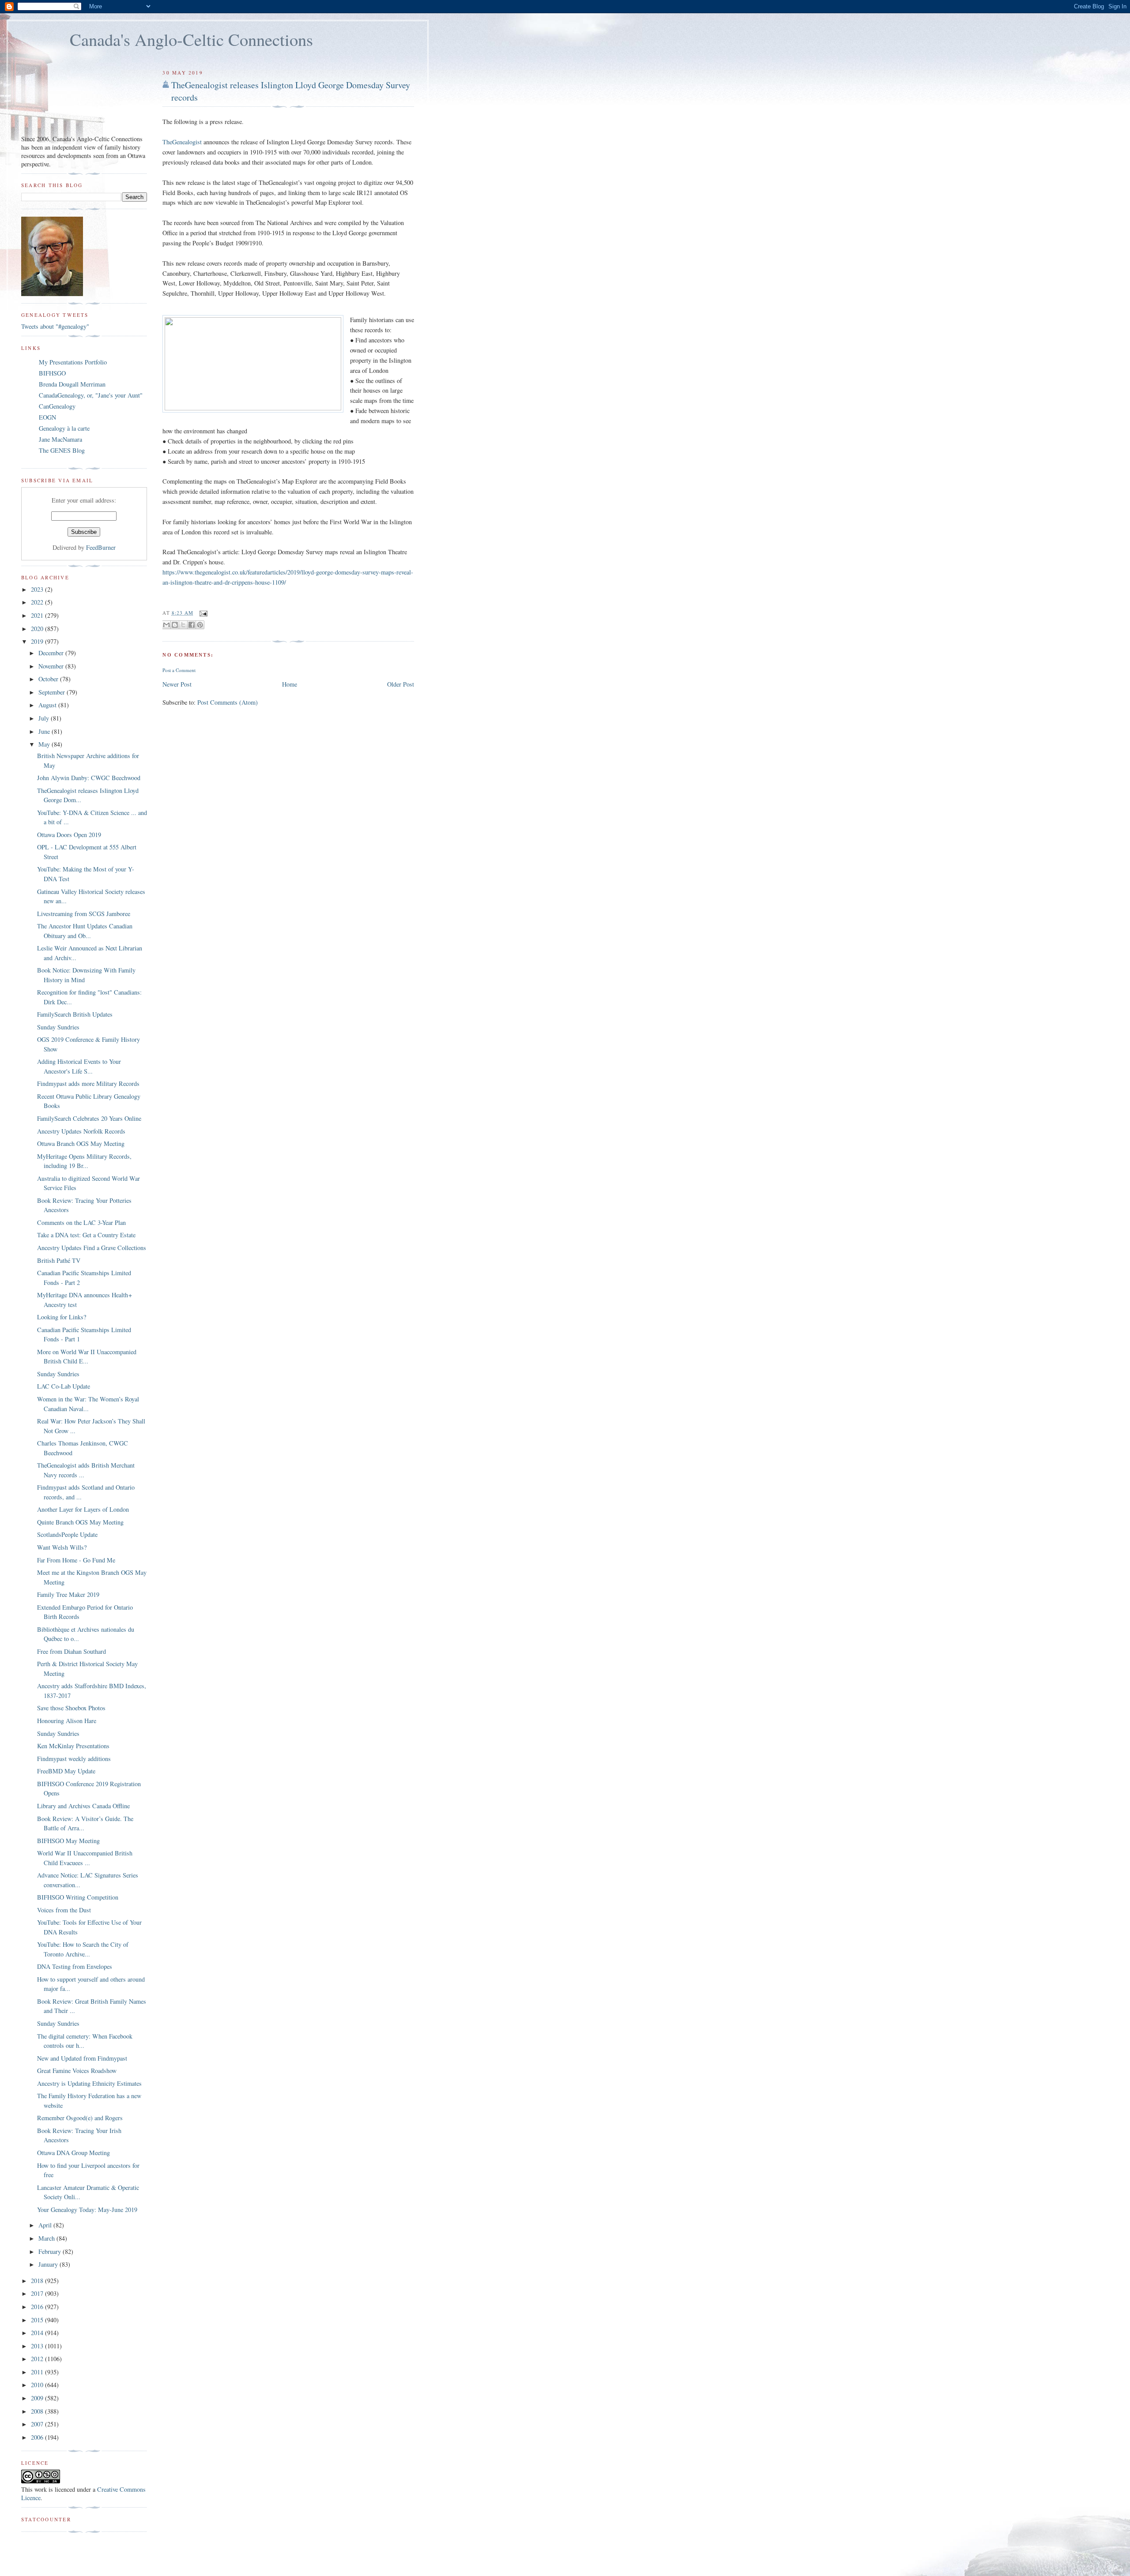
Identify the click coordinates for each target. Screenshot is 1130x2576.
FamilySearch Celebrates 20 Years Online (89, 1118)
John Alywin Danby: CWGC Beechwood (89, 778)
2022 (38, 602)
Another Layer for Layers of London (83, 1509)
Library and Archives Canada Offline (83, 1806)
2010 (38, 2385)
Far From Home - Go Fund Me (76, 1560)
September (53, 692)
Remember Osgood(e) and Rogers (80, 2118)
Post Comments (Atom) (228, 702)
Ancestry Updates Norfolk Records (81, 1131)
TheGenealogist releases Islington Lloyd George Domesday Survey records (291, 91)
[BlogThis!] (175, 625)
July (45, 718)
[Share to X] (183, 625)
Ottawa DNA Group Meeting (73, 2153)
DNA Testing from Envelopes (75, 1966)
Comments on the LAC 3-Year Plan (81, 1222)
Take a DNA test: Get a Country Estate (86, 1235)
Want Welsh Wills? (62, 1547)
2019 (38, 641)
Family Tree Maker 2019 (68, 1594)
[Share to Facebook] (192, 625)
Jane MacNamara (60, 439)
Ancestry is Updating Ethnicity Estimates (89, 2083)
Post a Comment (179, 670)
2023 (38, 589)
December (52, 653)
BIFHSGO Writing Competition (78, 1897)
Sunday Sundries (58, 1027)
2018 (38, 2281)
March (47, 2238)
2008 (38, 2411)
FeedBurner (101, 547)
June (45, 731)
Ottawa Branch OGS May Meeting (81, 1143)
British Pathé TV (59, 1260)
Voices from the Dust (64, 1910)
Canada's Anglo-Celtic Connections (191, 39)
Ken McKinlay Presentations (73, 1746)
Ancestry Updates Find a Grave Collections (92, 1248)
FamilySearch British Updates (75, 1014)
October (49, 679)
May (45, 744)
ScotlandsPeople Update (67, 1534)
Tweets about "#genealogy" (55, 326)
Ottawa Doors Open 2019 (69, 835)
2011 (38, 2372)
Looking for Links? (62, 1317)
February (51, 2251)
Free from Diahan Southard (72, 1651)
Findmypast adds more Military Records (88, 1083)
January (49, 2264)
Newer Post (177, 684)
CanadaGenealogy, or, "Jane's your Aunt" (91, 395)
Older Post (401, 684)
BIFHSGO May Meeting (68, 1841)
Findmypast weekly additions (74, 1759)
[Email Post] (203, 613)
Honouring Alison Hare (67, 1721)
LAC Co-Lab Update (64, 1386)
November (52, 666)
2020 (38, 629)
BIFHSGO (52, 373)
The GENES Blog (62, 450)
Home (290, 684)
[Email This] (166, 625)
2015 (38, 2320)
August (48, 705)
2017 (38, 2293)
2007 (38, 2424)
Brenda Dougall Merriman (72, 384)
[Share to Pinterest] (200, 625)
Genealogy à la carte (64, 428)
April (46, 2225)
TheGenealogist (182, 142)
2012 (38, 2359)
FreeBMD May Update (66, 1771)
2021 (38, 615)
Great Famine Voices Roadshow (77, 2071)
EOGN (47, 417)
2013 (38, 2346)
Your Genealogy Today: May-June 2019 (87, 2210)
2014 (38, 2333)
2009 (38, 2398)
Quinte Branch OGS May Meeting (80, 1522)
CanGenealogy (57, 406)
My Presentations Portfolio (73, 362)
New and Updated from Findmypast (82, 2058)
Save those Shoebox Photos (71, 1708)
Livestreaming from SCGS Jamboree (84, 914)
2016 (38, 2307)
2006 (38, 2437)
